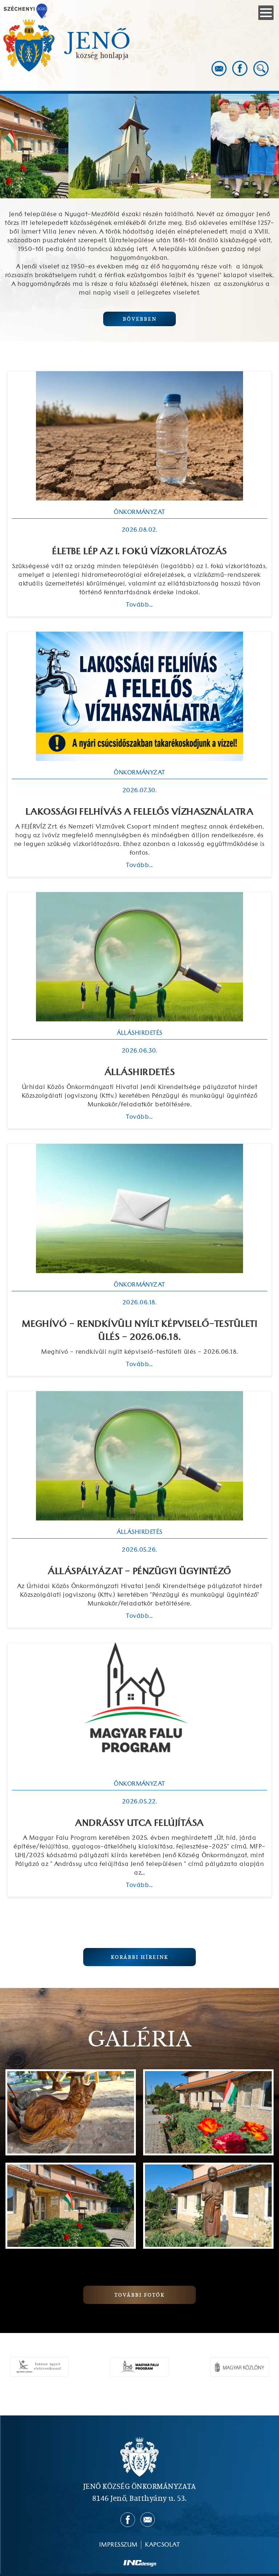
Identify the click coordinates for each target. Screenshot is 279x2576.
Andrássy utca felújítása (139, 1823)
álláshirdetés (139, 1033)
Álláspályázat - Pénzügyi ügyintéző (139, 1572)
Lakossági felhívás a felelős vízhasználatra (140, 812)
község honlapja (102, 55)
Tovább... (139, 605)
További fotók (139, 2295)
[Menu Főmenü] (266, 13)
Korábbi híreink (139, 1957)
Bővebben (140, 319)
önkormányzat (139, 512)
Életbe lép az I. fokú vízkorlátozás (139, 552)
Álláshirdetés (139, 1073)
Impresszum (118, 2545)
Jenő (99, 41)
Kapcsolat (162, 2545)
